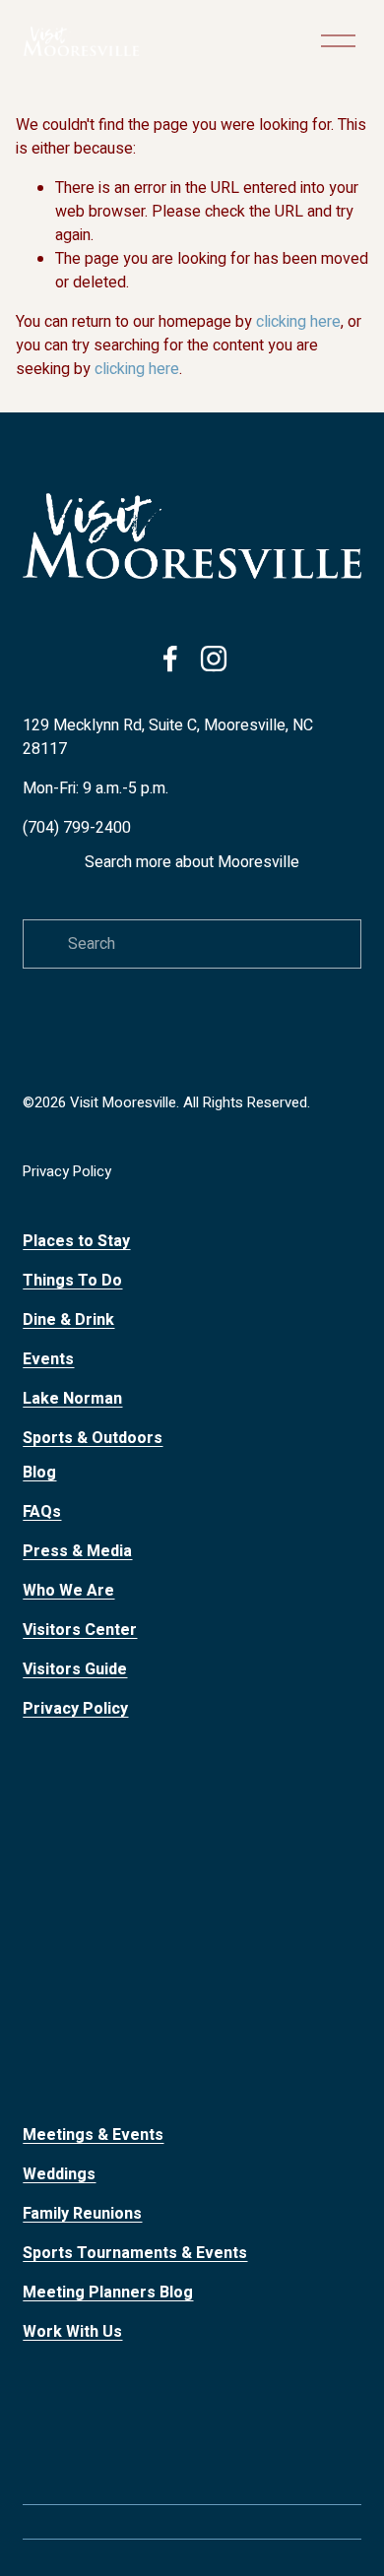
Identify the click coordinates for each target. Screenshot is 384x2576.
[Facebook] (170, 659)
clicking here (298, 322)
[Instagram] (214, 659)
